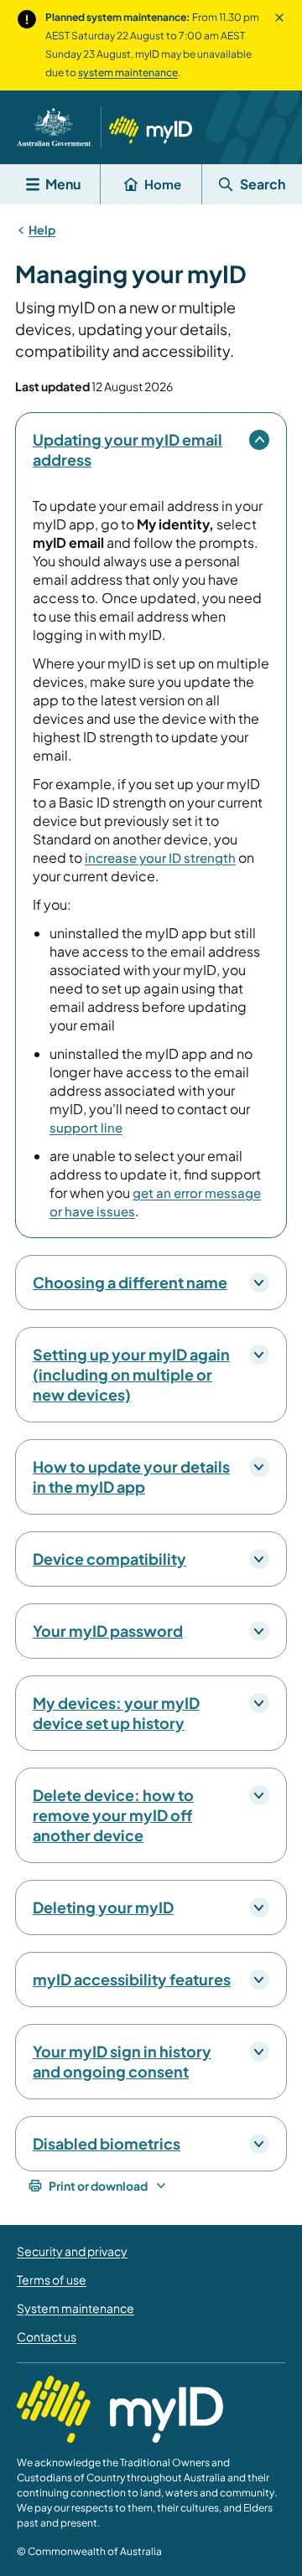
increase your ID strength (160, 857)
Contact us (47, 2336)
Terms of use (52, 2279)
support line (86, 1127)
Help (42, 230)
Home (163, 184)
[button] (279, 45)
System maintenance (75, 2308)
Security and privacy (72, 2251)
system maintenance (128, 72)
